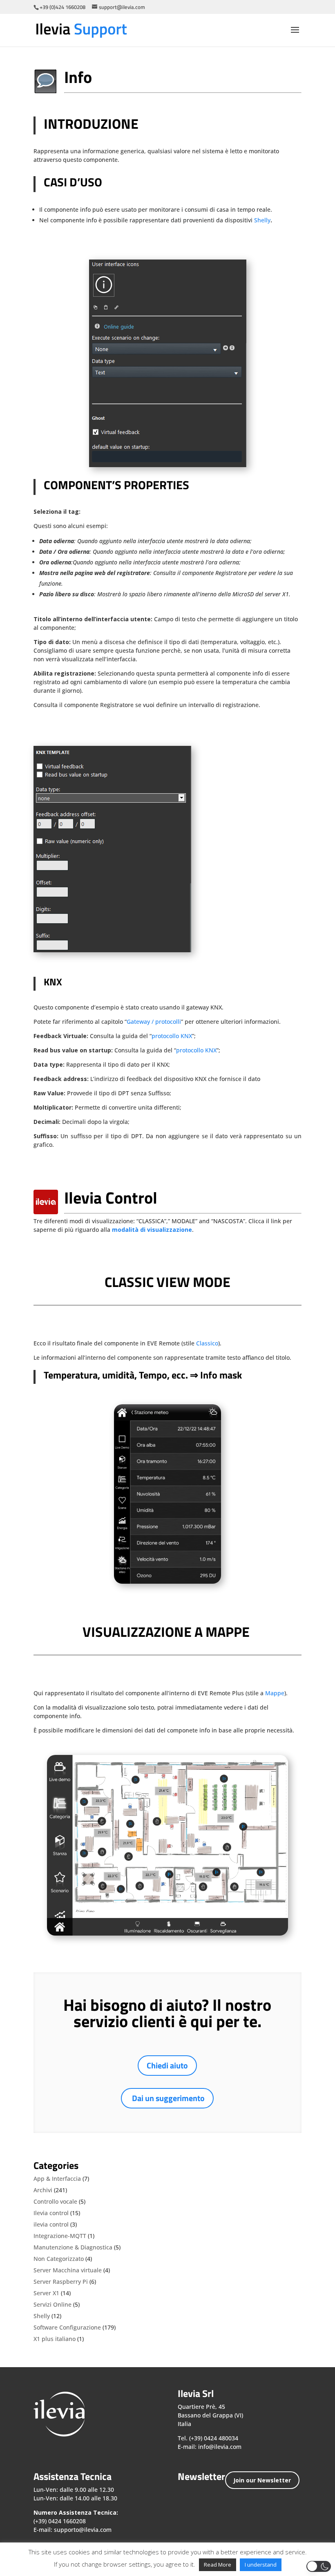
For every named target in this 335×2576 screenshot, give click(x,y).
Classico (207, 1343)
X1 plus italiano (55, 2339)
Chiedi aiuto (167, 2065)
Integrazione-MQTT (60, 2236)
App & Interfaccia (57, 2179)
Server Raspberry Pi (61, 2282)
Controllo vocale (55, 2201)
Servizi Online (52, 2304)
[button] (319, 2566)
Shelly (262, 220)
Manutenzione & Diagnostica (73, 2247)
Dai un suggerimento (168, 2098)
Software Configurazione (67, 2327)
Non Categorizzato (59, 2259)
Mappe (275, 1693)
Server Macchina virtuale (68, 2270)
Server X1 (46, 2293)
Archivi (43, 2190)
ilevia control (51, 2224)
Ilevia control (51, 2213)
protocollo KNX (172, 1036)
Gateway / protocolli (154, 1022)
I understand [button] (261, 2565)
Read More (218, 2565)
